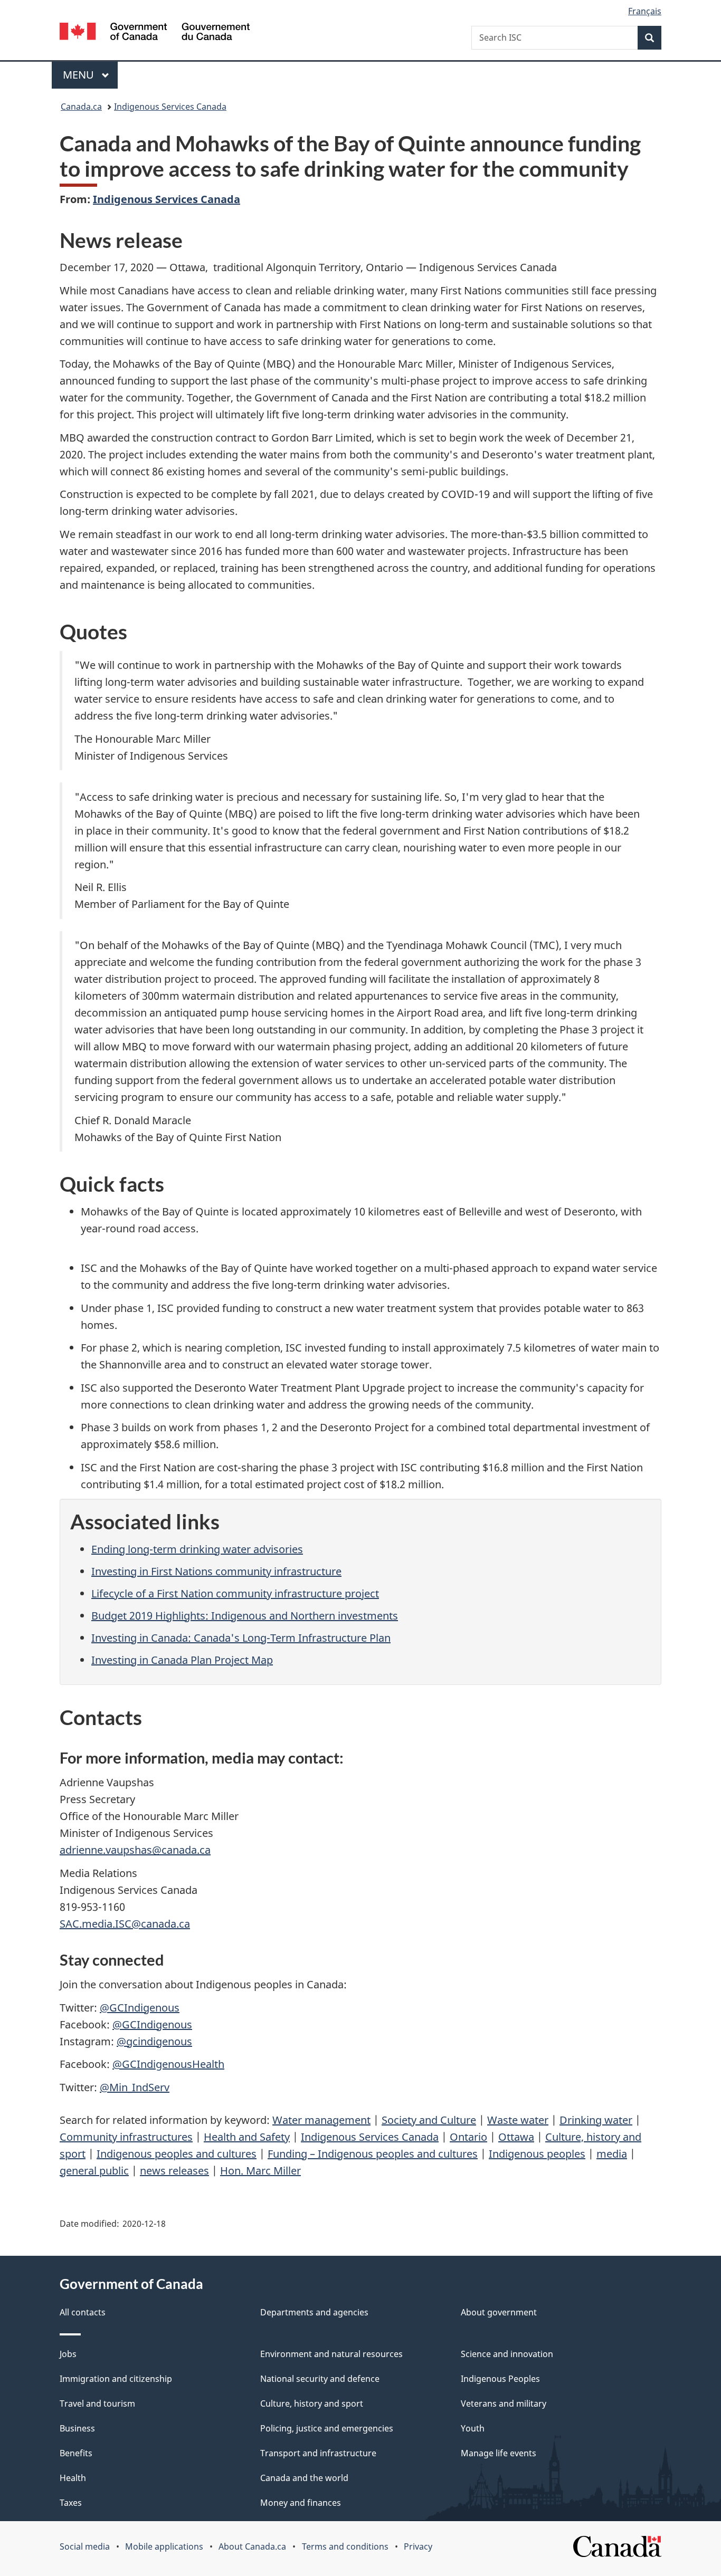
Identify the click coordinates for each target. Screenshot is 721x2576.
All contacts (83, 2312)
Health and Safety (247, 2137)
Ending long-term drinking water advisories (197, 1549)
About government (499, 2312)
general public (94, 2171)
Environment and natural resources (331, 2354)
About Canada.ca (252, 2546)
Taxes (71, 2503)
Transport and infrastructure (318, 2453)
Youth (473, 2428)
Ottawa (516, 2137)
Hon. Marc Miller (260, 2171)
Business (77, 2428)
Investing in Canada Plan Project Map (182, 1660)
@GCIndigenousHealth (168, 2064)
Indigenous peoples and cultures (177, 2154)
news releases (174, 2171)
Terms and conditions (345, 2546)
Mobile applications (164, 2546)
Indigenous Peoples (500, 2379)
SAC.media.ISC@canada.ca (125, 1924)
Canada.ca (81, 107)
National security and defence (320, 2379)
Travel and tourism (97, 2403)
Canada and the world (304, 2478)
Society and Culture (429, 2120)
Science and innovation (507, 2354)
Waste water (518, 2120)
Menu (80, 75)
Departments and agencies (314, 2312)
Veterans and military (504, 2403)
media (612, 2154)
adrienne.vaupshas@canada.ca (135, 1850)
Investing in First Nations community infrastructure (216, 1571)
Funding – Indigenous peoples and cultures (373, 2154)
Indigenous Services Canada (170, 107)
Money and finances (301, 2503)
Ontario (468, 2137)
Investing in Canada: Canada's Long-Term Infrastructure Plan (241, 1638)
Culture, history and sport (312, 2403)
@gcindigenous (154, 2041)
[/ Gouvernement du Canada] (155, 33)
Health (73, 2478)
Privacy (418, 2546)
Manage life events (499, 2453)
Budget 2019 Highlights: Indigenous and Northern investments (245, 1616)
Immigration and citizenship (116, 2379)
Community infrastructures (126, 2137)
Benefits (76, 2453)
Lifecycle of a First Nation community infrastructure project (235, 1593)
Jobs (68, 2354)
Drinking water (596, 2120)
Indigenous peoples (537, 2154)
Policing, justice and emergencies (327, 2428)
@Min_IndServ (135, 2087)
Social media (85, 2546)
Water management (321, 2120)
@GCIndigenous (140, 2008)
